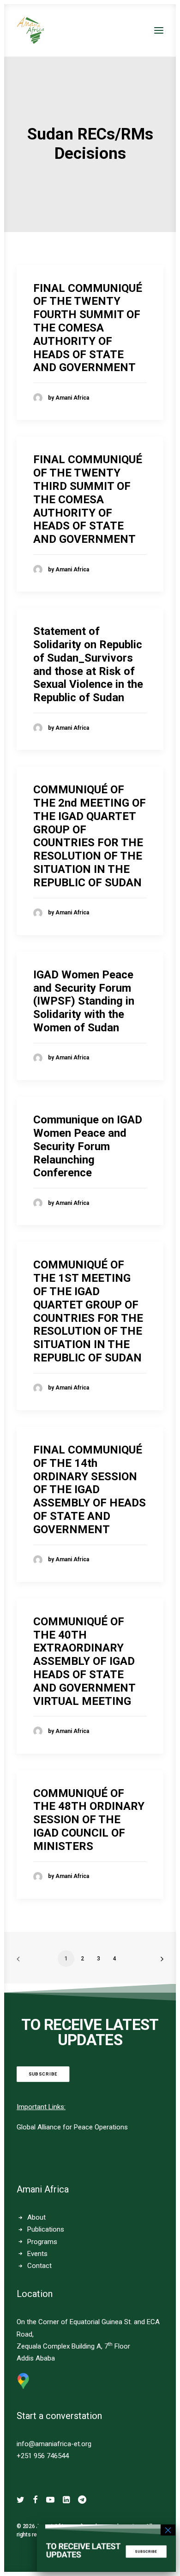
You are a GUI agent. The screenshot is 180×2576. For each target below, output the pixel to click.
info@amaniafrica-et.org (54, 2444)
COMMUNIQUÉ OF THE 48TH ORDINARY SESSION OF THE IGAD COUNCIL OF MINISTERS (89, 1820)
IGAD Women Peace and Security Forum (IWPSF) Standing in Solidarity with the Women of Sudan (84, 1001)
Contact (39, 2266)
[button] (159, 30)
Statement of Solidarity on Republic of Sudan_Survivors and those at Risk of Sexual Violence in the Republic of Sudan (88, 664)
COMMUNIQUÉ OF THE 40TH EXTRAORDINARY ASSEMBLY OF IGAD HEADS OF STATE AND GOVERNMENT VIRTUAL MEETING (84, 1661)
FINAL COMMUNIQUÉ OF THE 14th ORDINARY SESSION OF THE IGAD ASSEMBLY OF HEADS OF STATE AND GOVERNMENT (90, 1490)
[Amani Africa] (30, 30)
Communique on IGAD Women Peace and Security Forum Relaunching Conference (88, 1146)
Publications (46, 2229)
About (36, 2217)
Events (37, 2254)
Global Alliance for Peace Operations (72, 2127)
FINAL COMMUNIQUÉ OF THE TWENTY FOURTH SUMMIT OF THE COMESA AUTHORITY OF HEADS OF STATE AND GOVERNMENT (88, 328)
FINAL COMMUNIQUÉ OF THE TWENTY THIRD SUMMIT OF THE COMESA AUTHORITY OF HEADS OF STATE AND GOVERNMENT (88, 499)
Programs (42, 2242)
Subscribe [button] (43, 2074)
